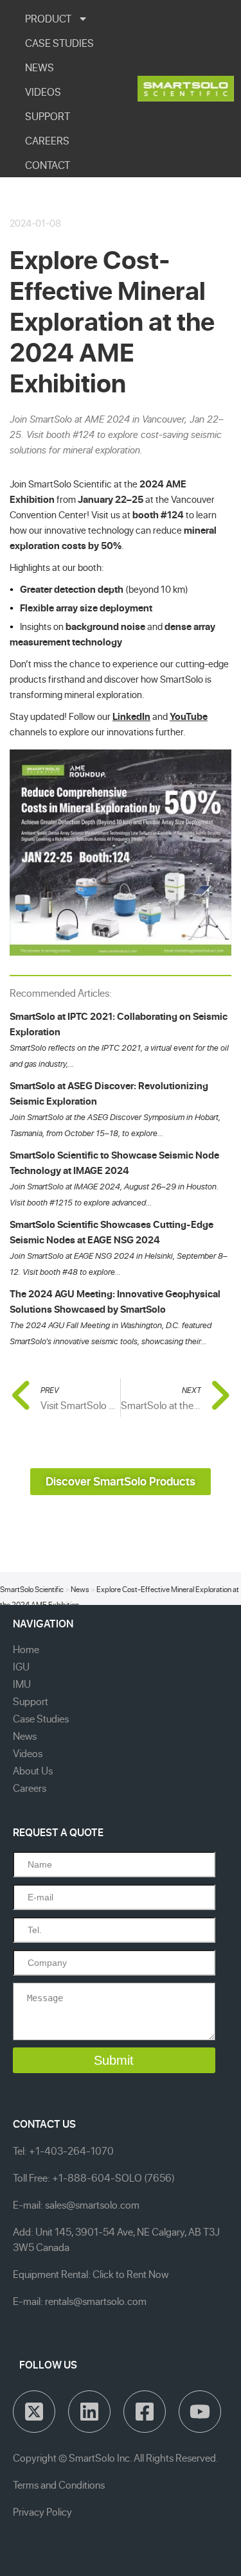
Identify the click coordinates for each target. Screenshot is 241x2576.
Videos (28, 1753)
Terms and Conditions (59, 2485)
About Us (33, 1771)
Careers (30, 1788)
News (80, 1589)
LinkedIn (131, 716)
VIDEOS (43, 92)
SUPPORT (48, 116)
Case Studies (41, 1719)
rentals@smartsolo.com (96, 2301)
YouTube (189, 716)
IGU (21, 1667)
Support (31, 1701)
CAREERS (47, 141)
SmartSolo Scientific (32, 1589)
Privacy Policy (42, 2512)
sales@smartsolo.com (92, 2205)
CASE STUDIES (59, 43)
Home (26, 1649)
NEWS (40, 67)
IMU (22, 1684)
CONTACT (48, 165)
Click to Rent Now (130, 2274)
